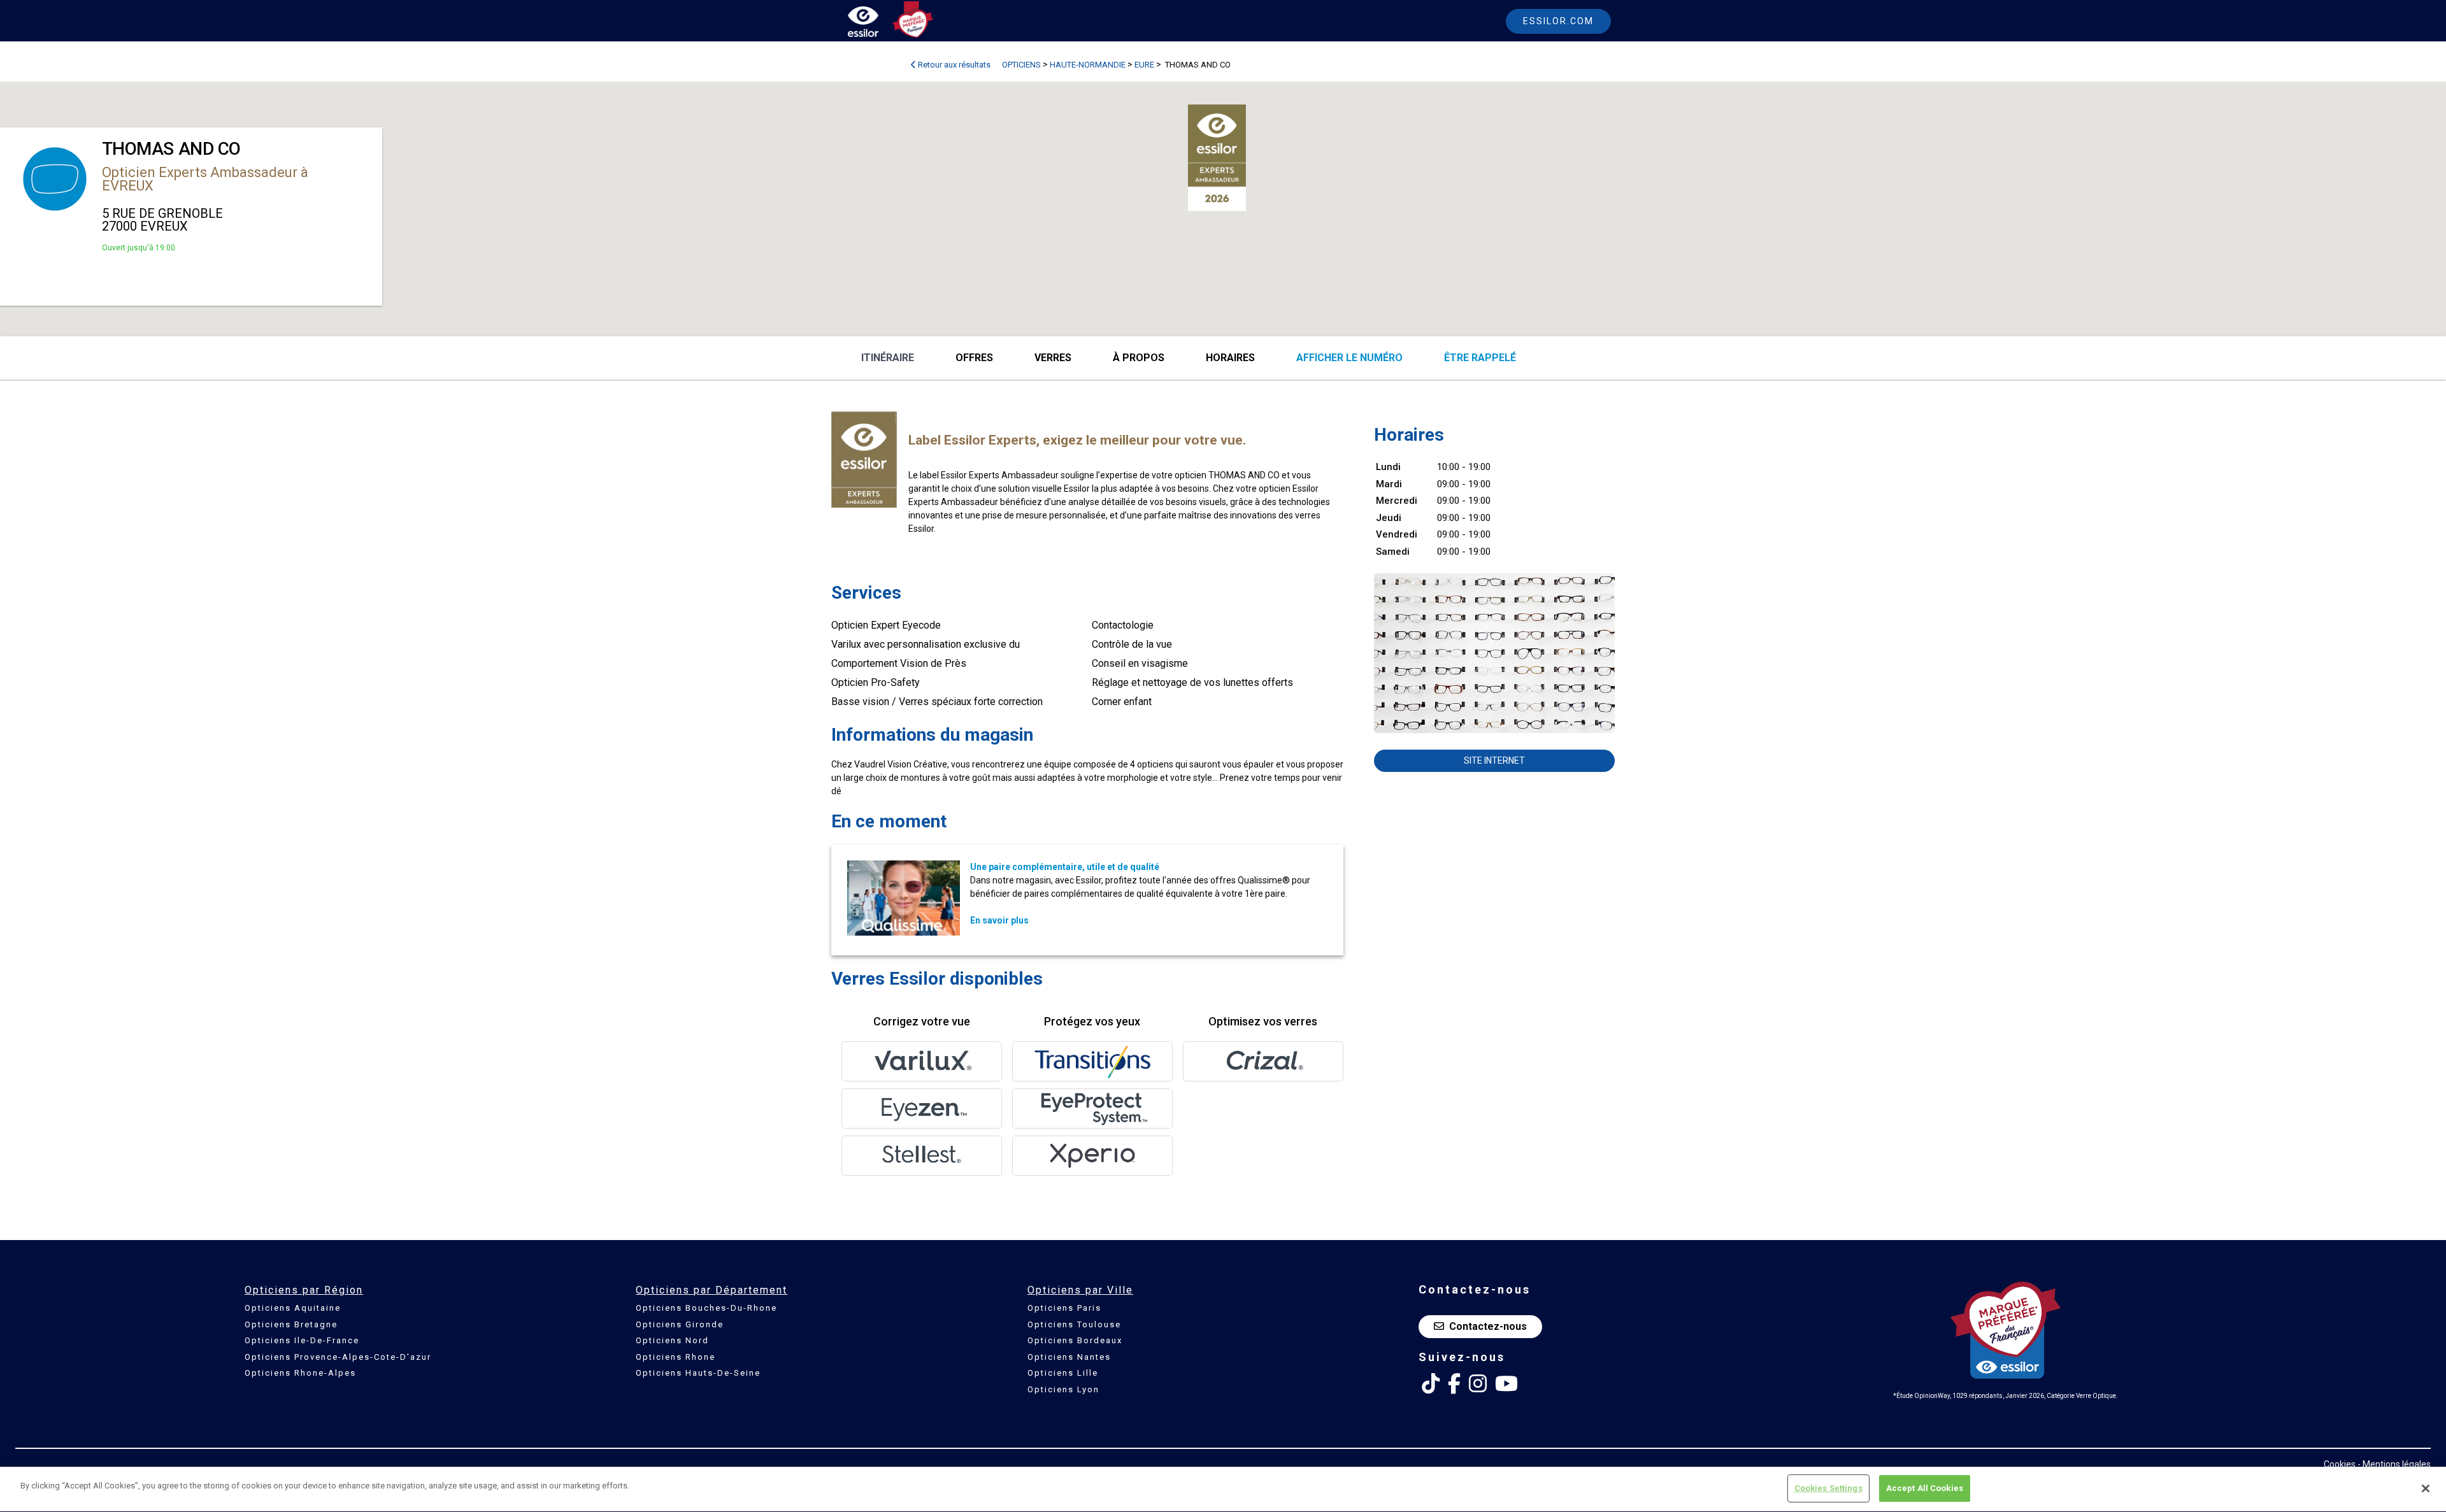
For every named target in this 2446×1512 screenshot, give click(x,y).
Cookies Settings (1828, 1488)
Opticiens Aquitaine (293, 1308)
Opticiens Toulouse (1074, 1324)
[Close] (2426, 1488)
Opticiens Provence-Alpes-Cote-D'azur (338, 1357)
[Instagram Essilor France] (1478, 1384)
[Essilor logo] (876, 24)
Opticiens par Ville (1080, 1290)
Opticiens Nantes (1069, 1357)
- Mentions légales (2394, 1464)
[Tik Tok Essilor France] (1431, 1384)
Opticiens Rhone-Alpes (300, 1373)
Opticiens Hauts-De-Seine (698, 1373)
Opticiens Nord (672, 1340)
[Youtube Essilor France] (1506, 1384)
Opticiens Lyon (1063, 1389)
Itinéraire (888, 358)
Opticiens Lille (1063, 1373)
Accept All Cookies (1925, 1488)
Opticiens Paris (1064, 1308)
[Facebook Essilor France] (1454, 1384)
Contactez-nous (1488, 1326)
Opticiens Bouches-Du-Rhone (706, 1308)
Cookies (2340, 1464)
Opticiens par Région (304, 1290)
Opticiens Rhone (676, 1357)
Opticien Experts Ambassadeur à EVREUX (205, 179)
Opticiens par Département (712, 1290)
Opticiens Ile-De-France (302, 1340)
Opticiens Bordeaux (1075, 1340)
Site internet (1494, 760)
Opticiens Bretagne (291, 1324)
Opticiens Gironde (680, 1324)
